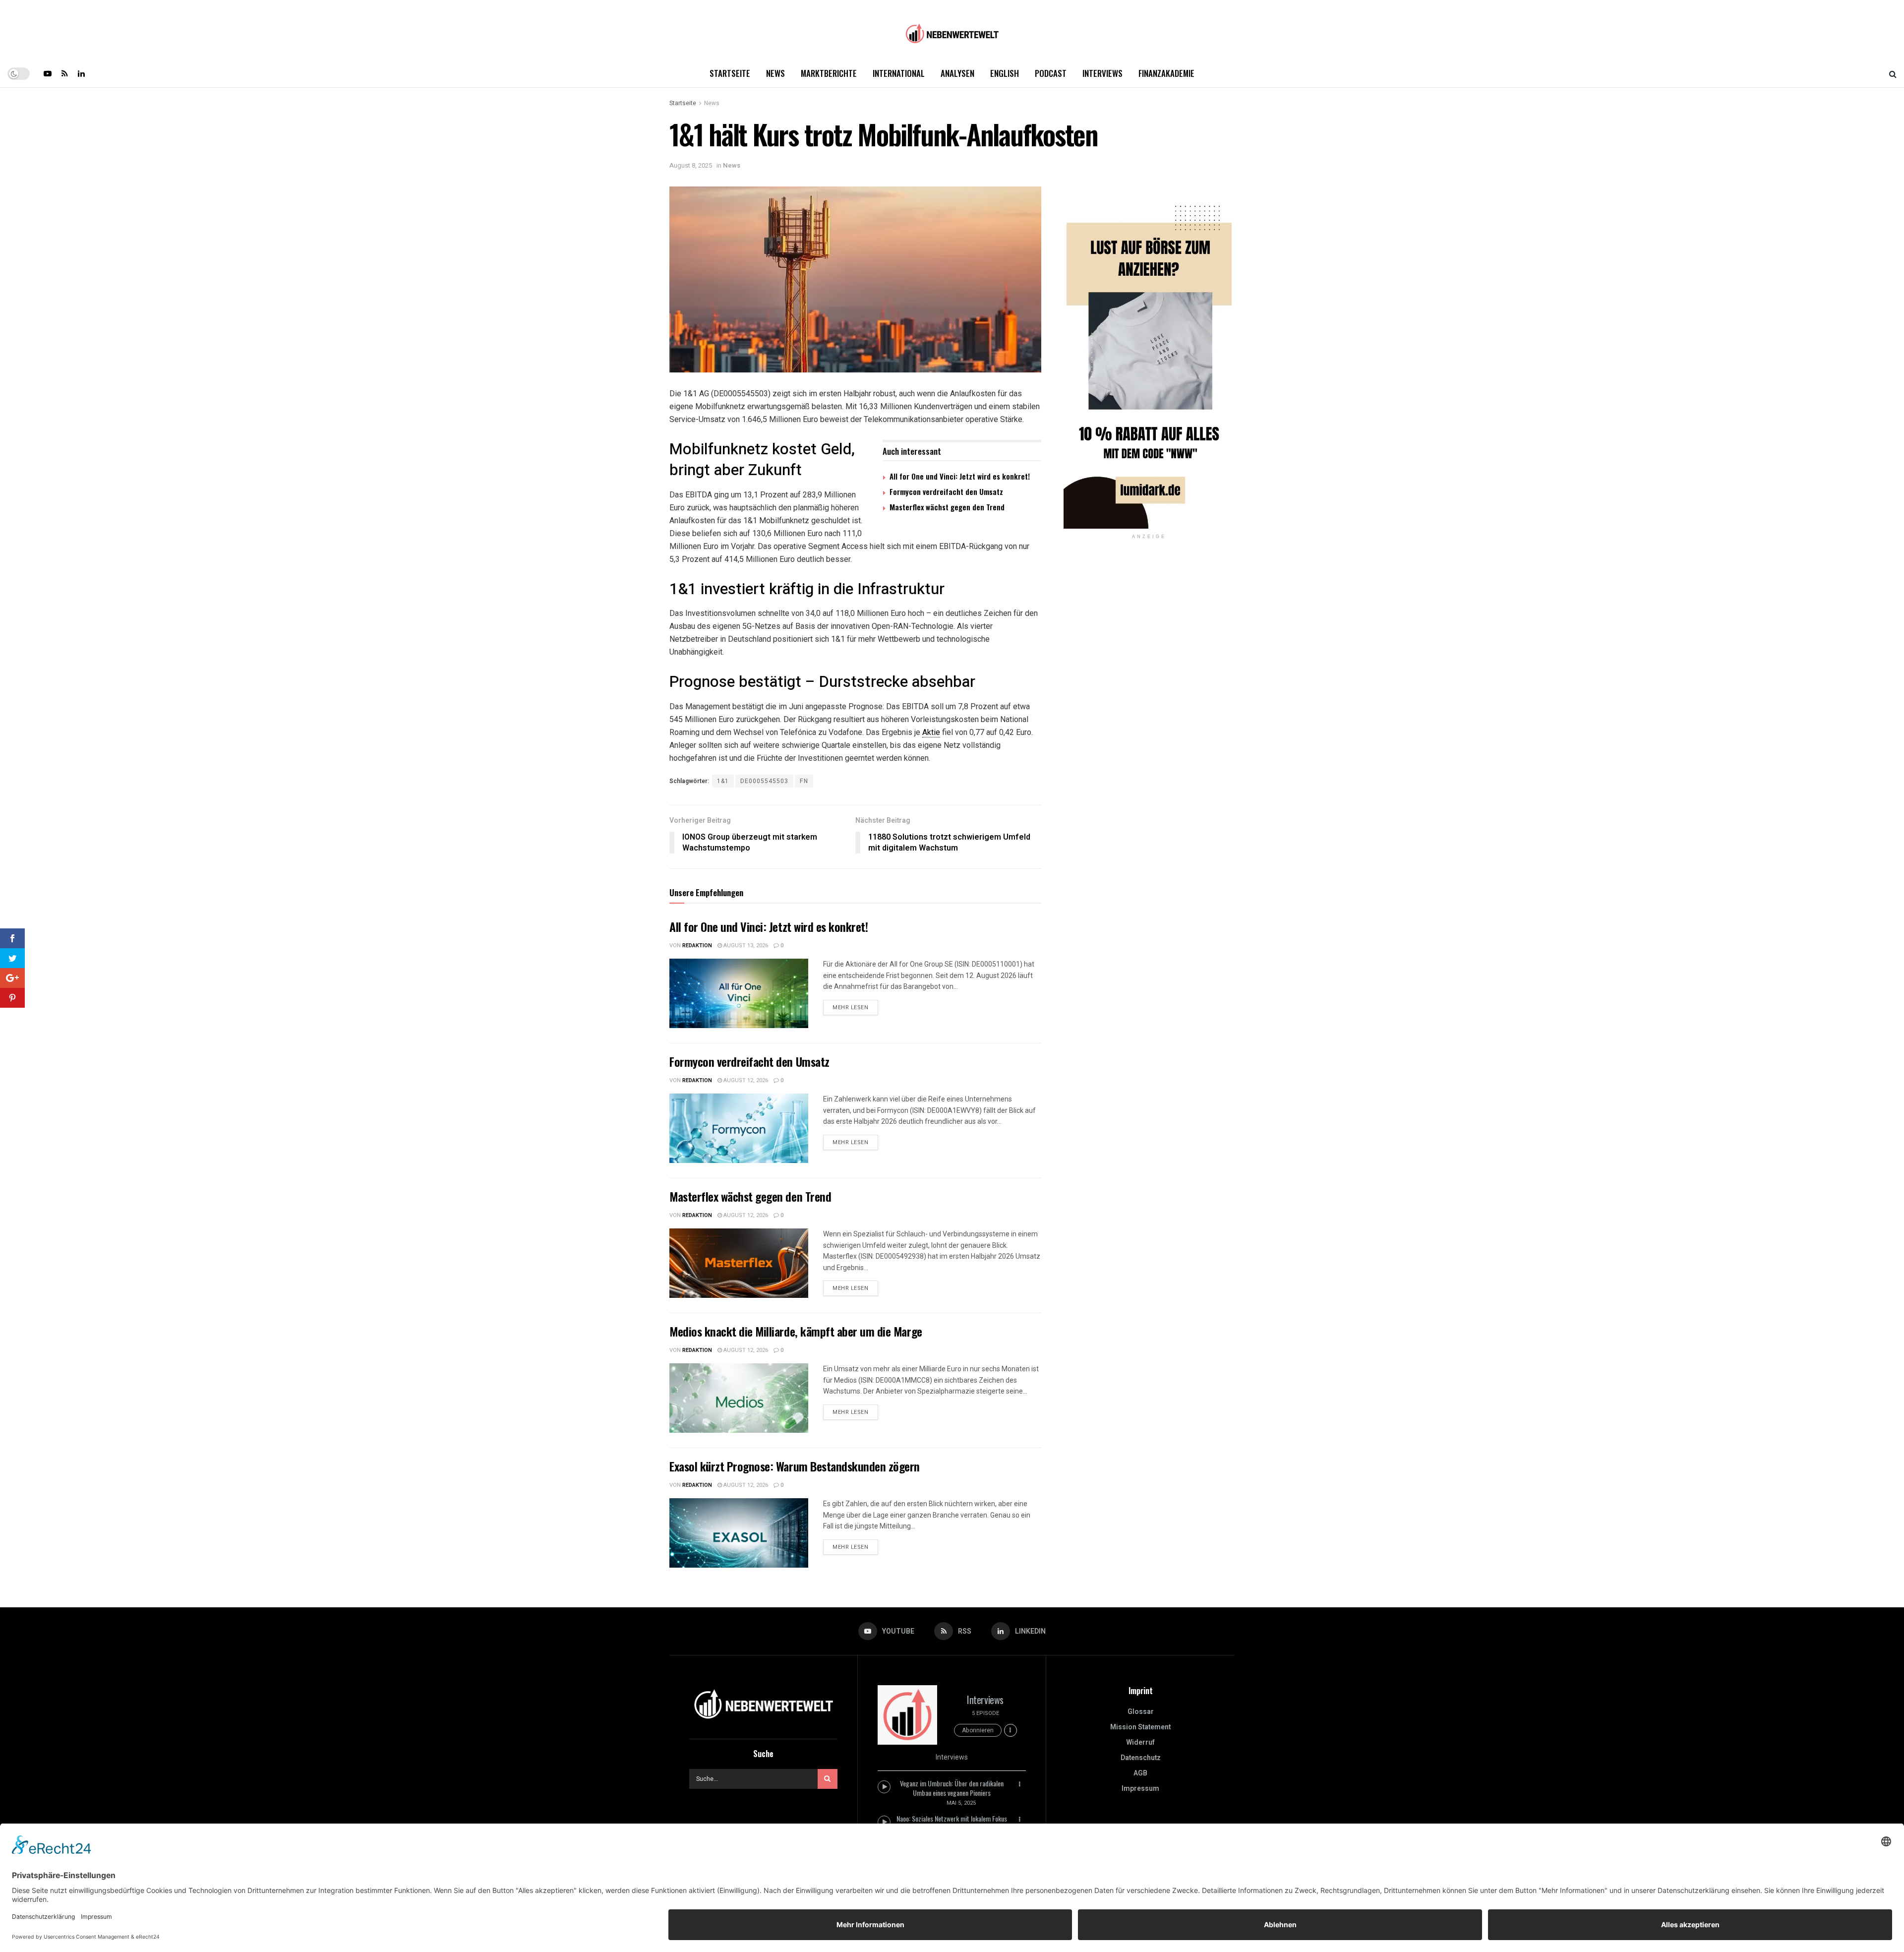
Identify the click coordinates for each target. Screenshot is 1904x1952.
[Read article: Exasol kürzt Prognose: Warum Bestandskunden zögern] (739, 1533)
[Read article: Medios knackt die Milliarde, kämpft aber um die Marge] (739, 1398)
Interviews (1102, 73)
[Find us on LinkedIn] (81, 73)
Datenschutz (1141, 1758)
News (775, 73)
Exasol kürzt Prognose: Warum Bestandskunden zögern (795, 1466)
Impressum (1140, 1789)
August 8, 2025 (691, 165)
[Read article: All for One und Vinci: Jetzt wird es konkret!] (739, 993)
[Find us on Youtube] (48, 73)
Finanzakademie (1166, 73)
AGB (1140, 1773)
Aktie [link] (931, 732)
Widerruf (1140, 1742)
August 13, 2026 (745, 945)
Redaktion (697, 945)
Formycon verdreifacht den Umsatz (946, 491)
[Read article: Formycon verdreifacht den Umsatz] (739, 1128)
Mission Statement (1140, 1727)
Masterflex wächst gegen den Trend (947, 507)
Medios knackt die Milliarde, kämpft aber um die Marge (796, 1331)
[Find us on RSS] (65, 73)
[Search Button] (1893, 73)
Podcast (1051, 73)
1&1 (723, 781)
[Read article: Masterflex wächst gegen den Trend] (739, 1263)
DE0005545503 (764, 781)
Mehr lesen (855, 1006)
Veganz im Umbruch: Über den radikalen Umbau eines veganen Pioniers (952, 1788)
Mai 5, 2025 (961, 1803)
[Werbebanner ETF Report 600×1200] (1149, 357)
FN (804, 781)
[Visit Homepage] (952, 30)
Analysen (957, 73)
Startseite (730, 73)
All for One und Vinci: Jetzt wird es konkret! (960, 476)
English (1005, 73)
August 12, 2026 (745, 1080)
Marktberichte (829, 73)
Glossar (1141, 1712)
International (899, 73)
